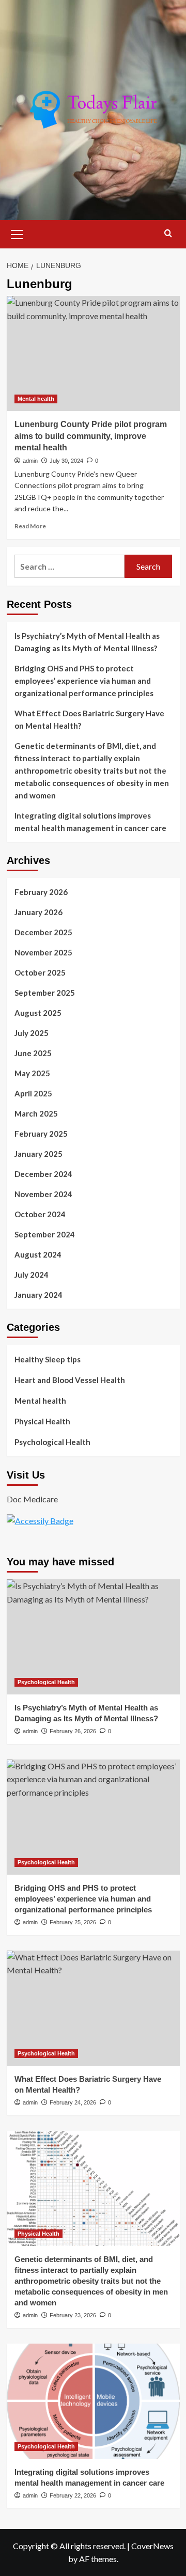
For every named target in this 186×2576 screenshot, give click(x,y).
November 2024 (43, 1194)
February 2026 (41, 892)
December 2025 (43, 932)
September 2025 (45, 993)
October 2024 (40, 1214)
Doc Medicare (32, 1499)
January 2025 (38, 1154)
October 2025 (40, 972)
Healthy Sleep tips (48, 1359)
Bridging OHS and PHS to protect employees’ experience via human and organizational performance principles (84, 681)
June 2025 (33, 1053)
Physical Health (42, 1421)
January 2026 (38, 912)
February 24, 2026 (73, 2102)
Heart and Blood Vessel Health (70, 1380)
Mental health (36, 399)
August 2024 (38, 1254)
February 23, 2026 (73, 2315)
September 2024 (45, 1234)
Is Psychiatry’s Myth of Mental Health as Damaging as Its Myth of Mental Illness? (87, 642)
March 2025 (36, 1113)
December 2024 (43, 1174)
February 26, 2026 (73, 1731)
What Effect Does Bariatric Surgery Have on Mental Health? (89, 719)
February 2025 (41, 1134)
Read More (30, 526)
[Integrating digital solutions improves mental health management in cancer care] (93, 2401)
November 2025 (43, 952)
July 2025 (32, 1033)
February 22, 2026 (73, 2495)
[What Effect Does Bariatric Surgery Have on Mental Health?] (93, 2008)
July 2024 (32, 1275)
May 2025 (32, 1073)
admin (30, 461)
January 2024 (38, 1295)
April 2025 (33, 1093)
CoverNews (152, 2546)
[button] (17, 233)
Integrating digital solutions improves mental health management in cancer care (90, 822)
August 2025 (38, 1013)
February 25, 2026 (73, 1922)
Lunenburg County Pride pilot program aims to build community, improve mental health (91, 436)
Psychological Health (52, 1442)
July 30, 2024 (66, 461)
